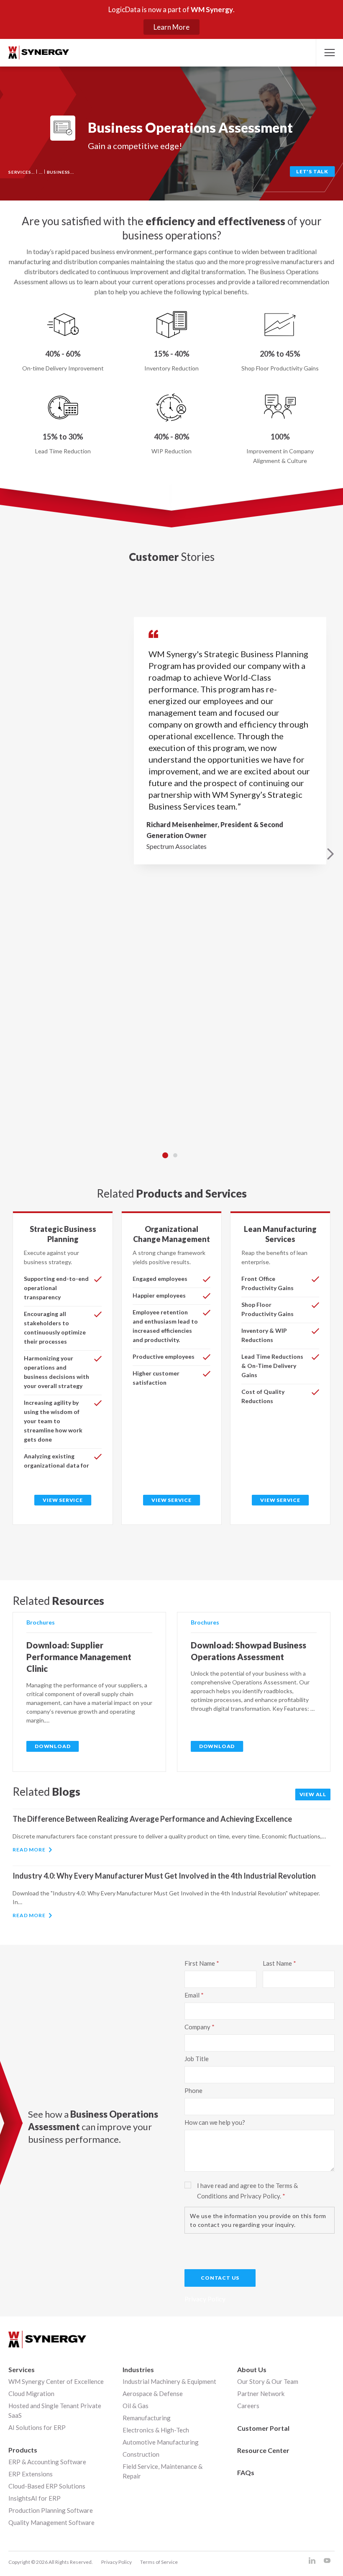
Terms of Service (159, 2562)
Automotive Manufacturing (161, 2442)
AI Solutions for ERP (37, 2427)
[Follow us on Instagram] (312, 2561)
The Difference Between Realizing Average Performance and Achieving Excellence (152, 1819)
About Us (252, 2369)
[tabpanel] (171, 854)
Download (52, 1746)
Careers (248, 2406)
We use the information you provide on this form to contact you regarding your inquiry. (258, 2220)
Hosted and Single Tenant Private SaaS (55, 2410)
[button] (329, 53)
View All (313, 1794)
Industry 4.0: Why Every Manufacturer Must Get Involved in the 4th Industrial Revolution (164, 1876)
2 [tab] (175, 1155)
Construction (141, 2454)
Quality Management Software (51, 2522)
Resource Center (263, 2450)
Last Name (277, 1963)
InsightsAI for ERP (35, 2498)
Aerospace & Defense (153, 2393)
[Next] (330, 854)
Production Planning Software (51, 2510)
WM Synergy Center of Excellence (56, 2381)
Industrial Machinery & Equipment (169, 2381)
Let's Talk (312, 171)
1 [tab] (165, 1155)
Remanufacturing (147, 2418)
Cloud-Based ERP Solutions (47, 2486)
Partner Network (261, 2393)
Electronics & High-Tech (156, 2430)
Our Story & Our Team (268, 2381)
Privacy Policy (116, 2562)
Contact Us (220, 2278)
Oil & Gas (136, 2406)
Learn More (171, 27)
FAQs (246, 2472)
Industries (138, 2369)
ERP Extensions (31, 2474)
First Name (200, 1963)
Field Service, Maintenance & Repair (163, 2471)
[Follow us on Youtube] (327, 2561)
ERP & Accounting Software (47, 2462)
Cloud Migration (31, 2393)
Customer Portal (263, 2428)
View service (63, 1500)
